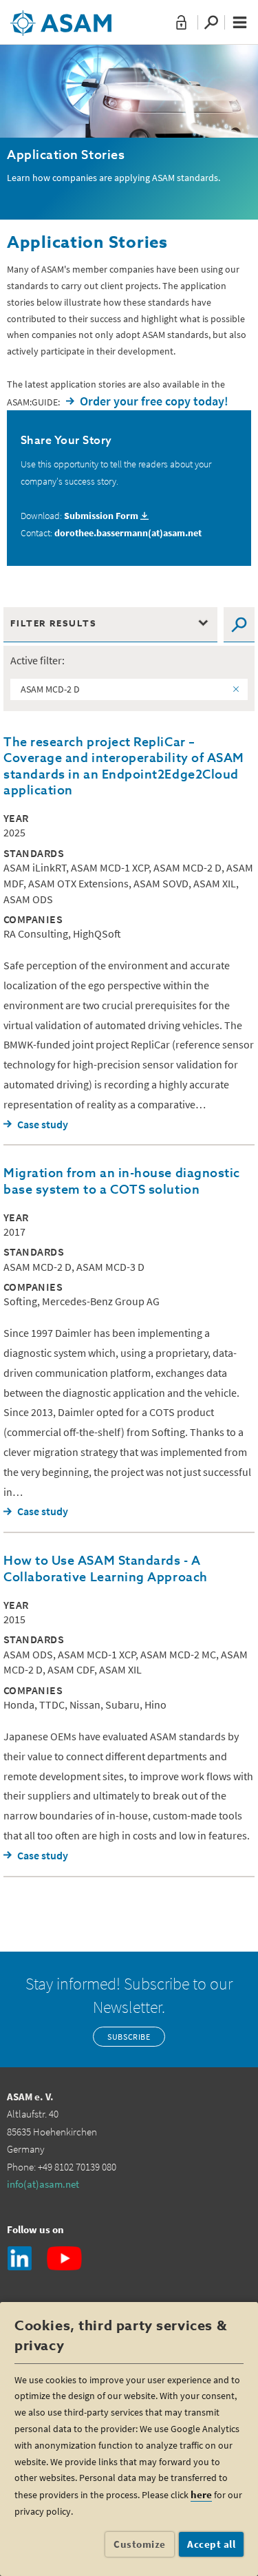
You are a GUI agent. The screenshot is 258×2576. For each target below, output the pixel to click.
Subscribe (129, 2037)
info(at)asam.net (43, 2184)
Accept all (211, 2544)
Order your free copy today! (154, 401)
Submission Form (101, 516)
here (201, 2494)
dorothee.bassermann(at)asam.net (128, 533)
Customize (140, 2544)
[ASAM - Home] (61, 18)
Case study (43, 1124)
